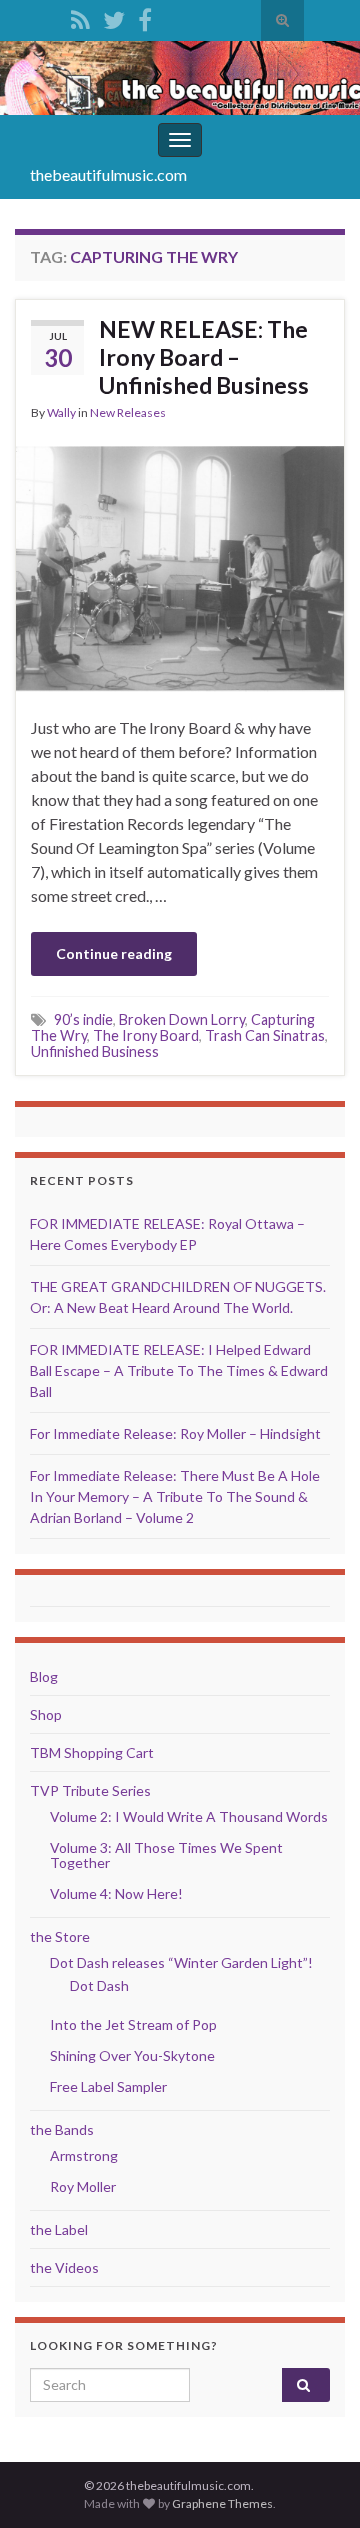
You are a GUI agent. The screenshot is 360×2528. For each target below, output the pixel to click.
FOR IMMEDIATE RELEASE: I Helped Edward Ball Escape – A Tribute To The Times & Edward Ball (179, 1370)
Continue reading (114, 953)
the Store (60, 1936)
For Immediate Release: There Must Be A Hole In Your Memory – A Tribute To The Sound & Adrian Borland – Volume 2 (175, 1496)
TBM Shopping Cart (92, 1752)
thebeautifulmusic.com (108, 174)
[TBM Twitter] (114, 16)
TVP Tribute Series (90, 1790)
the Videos (64, 2267)
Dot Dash (99, 1985)
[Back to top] (315, 2483)
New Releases (128, 412)
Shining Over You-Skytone (132, 2055)
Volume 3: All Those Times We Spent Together (166, 1855)
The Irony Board (146, 1035)
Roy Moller (83, 2186)
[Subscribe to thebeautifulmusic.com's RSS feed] (80, 16)
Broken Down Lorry (182, 1019)
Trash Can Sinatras (265, 1035)
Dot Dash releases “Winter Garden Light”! (181, 1962)
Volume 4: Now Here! (116, 1893)
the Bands (62, 2129)
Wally (61, 412)
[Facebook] (145, 16)
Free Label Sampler (108, 2086)
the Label (59, 2229)
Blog (44, 1676)
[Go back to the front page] (180, 78)
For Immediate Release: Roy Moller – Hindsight (175, 1433)
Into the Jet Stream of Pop (133, 2024)
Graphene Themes (222, 2503)
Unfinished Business (95, 1051)
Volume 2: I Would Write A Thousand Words (189, 1816)
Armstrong (84, 2155)
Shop (46, 1714)
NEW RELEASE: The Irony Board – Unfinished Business (204, 357)
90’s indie (83, 1019)
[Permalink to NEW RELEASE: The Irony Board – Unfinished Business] (180, 566)
